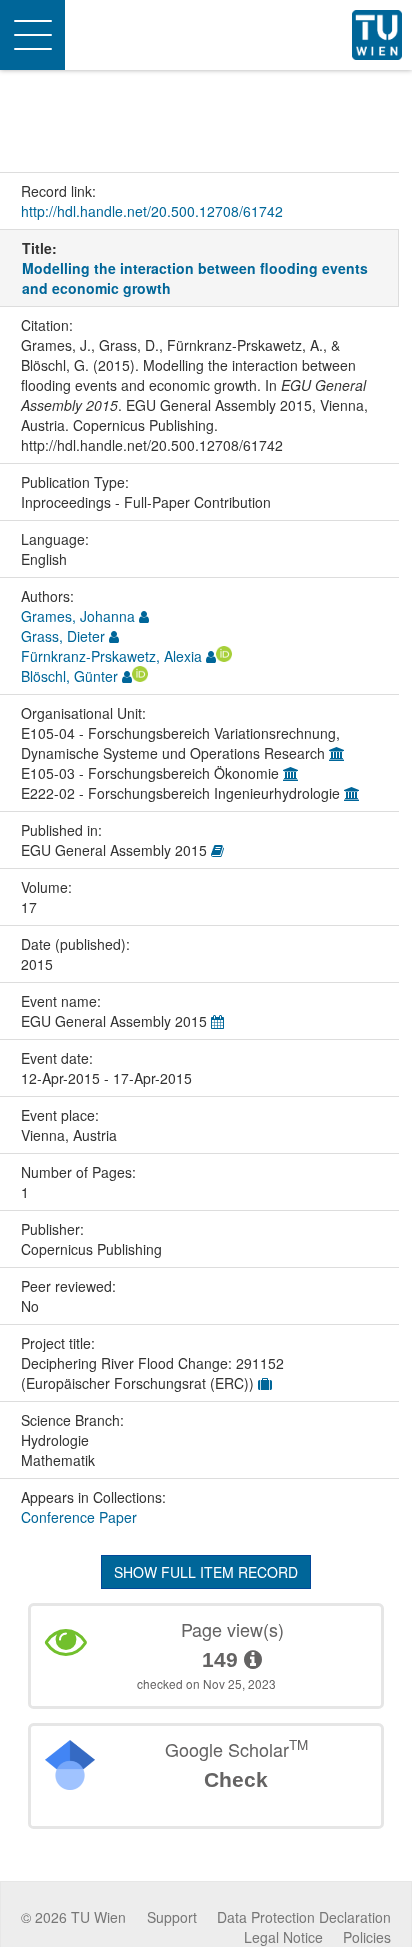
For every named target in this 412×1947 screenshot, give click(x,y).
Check (236, 1779)
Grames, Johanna (78, 616)
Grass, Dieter (63, 636)
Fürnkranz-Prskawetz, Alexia (111, 656)
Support (172, 1917)
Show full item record (206, 1572)
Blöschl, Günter (69, 676)
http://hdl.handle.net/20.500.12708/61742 (152, 211)
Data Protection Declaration (304, 1917)
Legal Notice (283, 1937)
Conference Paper (79, 1517)
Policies (367, 1937)
